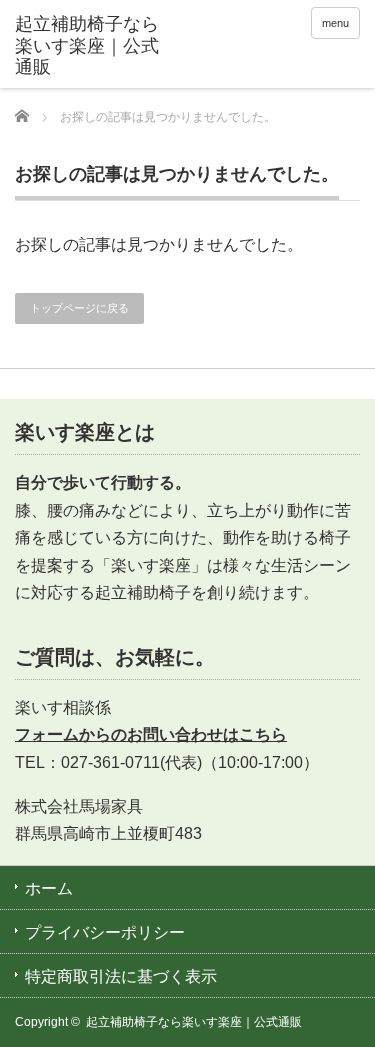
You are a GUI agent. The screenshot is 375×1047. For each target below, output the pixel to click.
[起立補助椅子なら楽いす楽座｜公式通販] (90, 46)
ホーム (49, 888)
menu (335, 23)
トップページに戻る (79, 308)
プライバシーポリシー (105, 932)
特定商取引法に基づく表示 (121, 976)
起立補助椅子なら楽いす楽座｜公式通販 (194, 1022)
